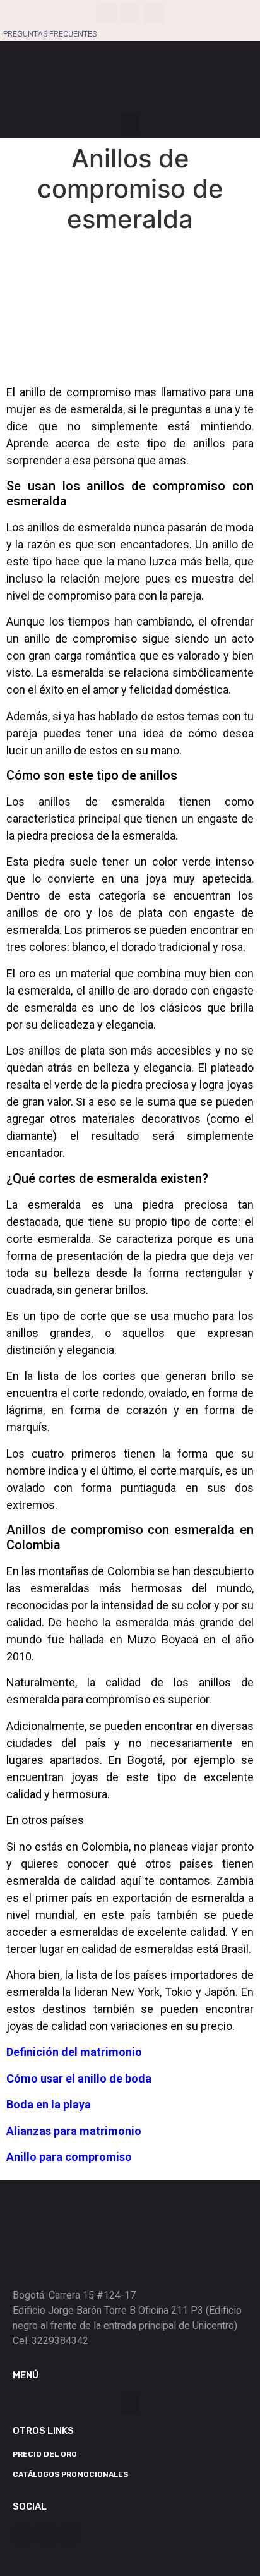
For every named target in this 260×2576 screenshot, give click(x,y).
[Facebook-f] (107, 14)
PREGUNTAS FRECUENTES (50, 34)
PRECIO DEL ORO (45, 2454)
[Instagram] (130, 14)
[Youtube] (153, 14)
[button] (130, 124)
